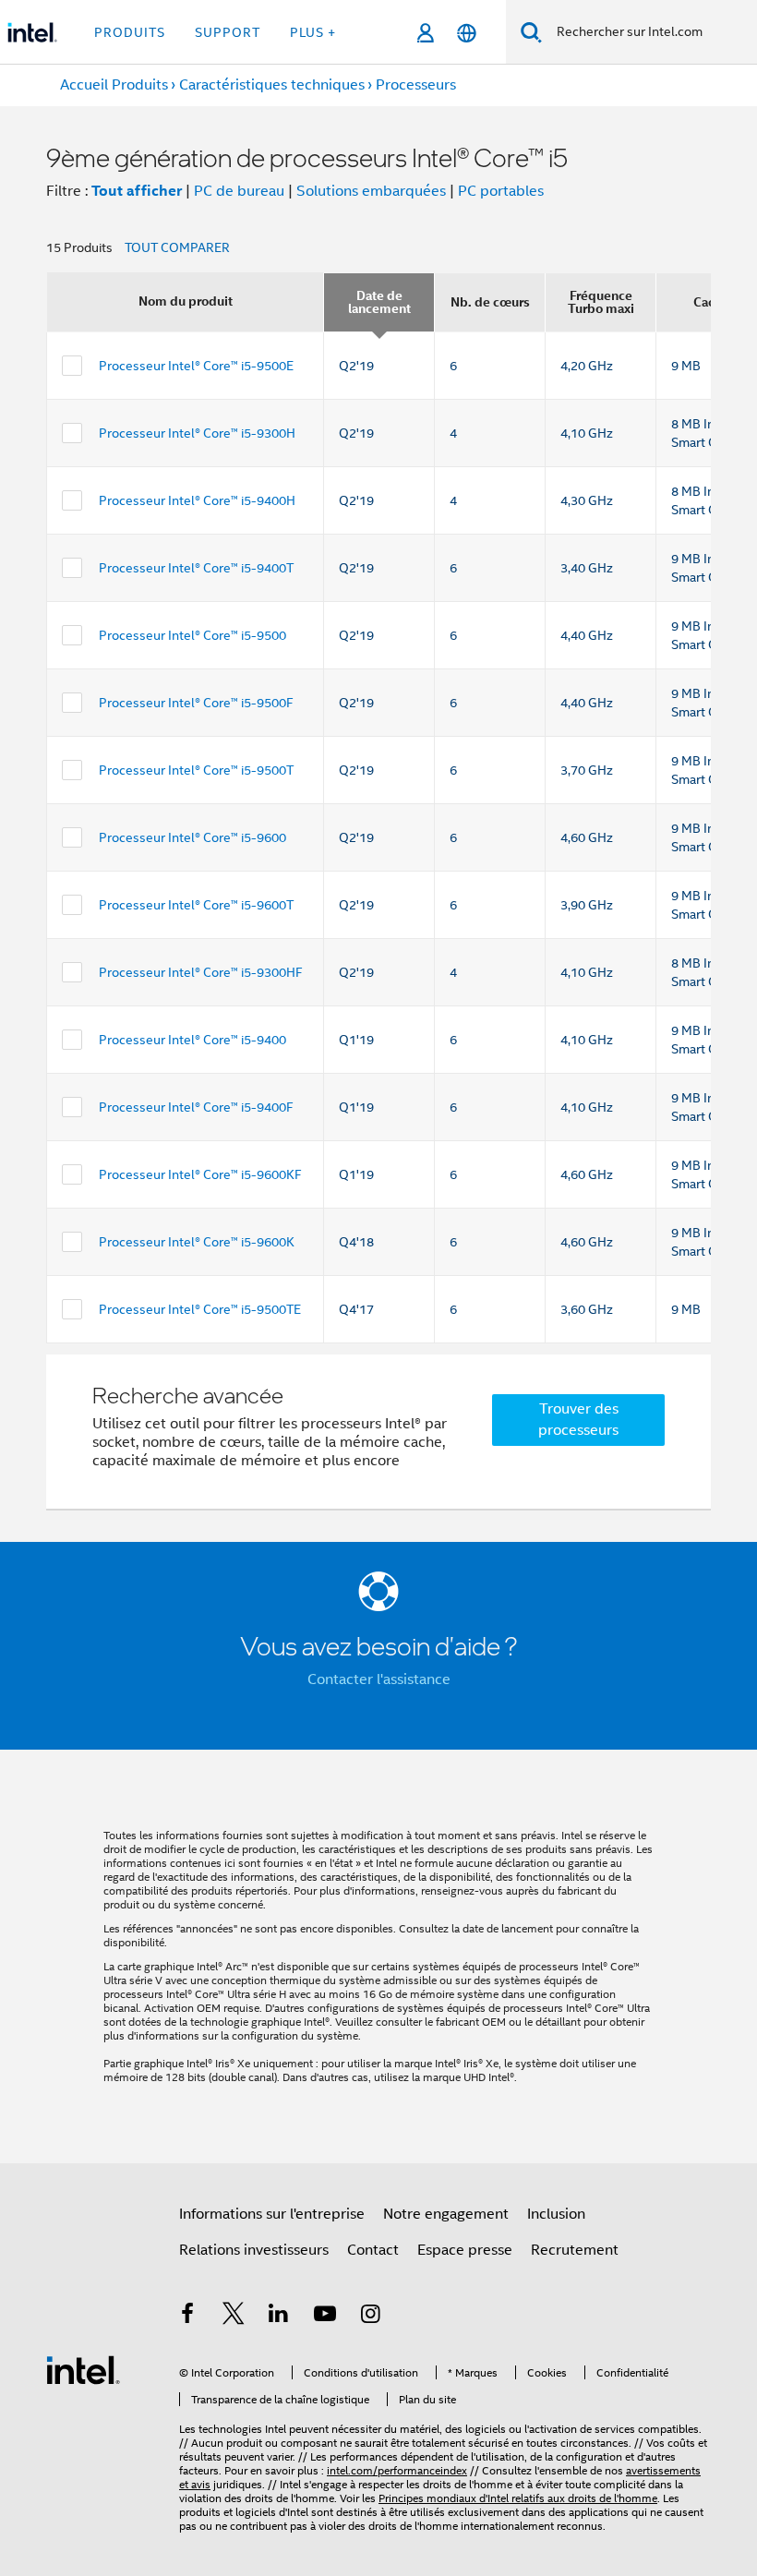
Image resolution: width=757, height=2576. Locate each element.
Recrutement (575, 2250)
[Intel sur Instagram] (370, 2317)
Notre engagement (446, 2214)
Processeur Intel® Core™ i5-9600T (196, 905)
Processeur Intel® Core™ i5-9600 (192, 837)
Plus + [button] (313, 32)
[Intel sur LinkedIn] (279, 2317)
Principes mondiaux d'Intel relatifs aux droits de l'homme (518, 2498)
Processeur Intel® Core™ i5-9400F (196, 1107)
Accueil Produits (114, 85)
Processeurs (416, 85)
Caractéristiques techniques (272, 85)
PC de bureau (239, 191)
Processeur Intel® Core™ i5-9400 (192, 1040)
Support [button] (228, 32)
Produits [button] (130, 32)
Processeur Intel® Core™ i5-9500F (196, 703)
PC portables (501, 191)
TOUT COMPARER (177, 247)
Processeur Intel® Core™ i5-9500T (196, 770)
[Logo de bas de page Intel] (83, 2369)
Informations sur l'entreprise (272, 2214)
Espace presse (465, 2250)
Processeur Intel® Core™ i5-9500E (196, 366)
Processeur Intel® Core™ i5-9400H (197, 500)
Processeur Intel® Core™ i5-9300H (197, 433)
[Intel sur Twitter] (234, 2317)
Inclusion (556, 2214)
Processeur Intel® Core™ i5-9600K (197, 1242)
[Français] (467, 33)
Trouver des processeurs (578, 1420)
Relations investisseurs (254, 2250)
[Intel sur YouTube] (325, 2317)
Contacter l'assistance (379, 1679)
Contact (373, 2250)
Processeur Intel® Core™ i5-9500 (192, 635)
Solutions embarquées (371, 191)
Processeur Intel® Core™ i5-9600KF (200, 1174)
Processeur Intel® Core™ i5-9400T (196, 568)
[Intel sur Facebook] (187, 2317)
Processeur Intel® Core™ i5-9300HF (201, 972)
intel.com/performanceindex (397, 2470)
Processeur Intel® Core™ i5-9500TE (200, 1309)
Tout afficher (137, 191)
